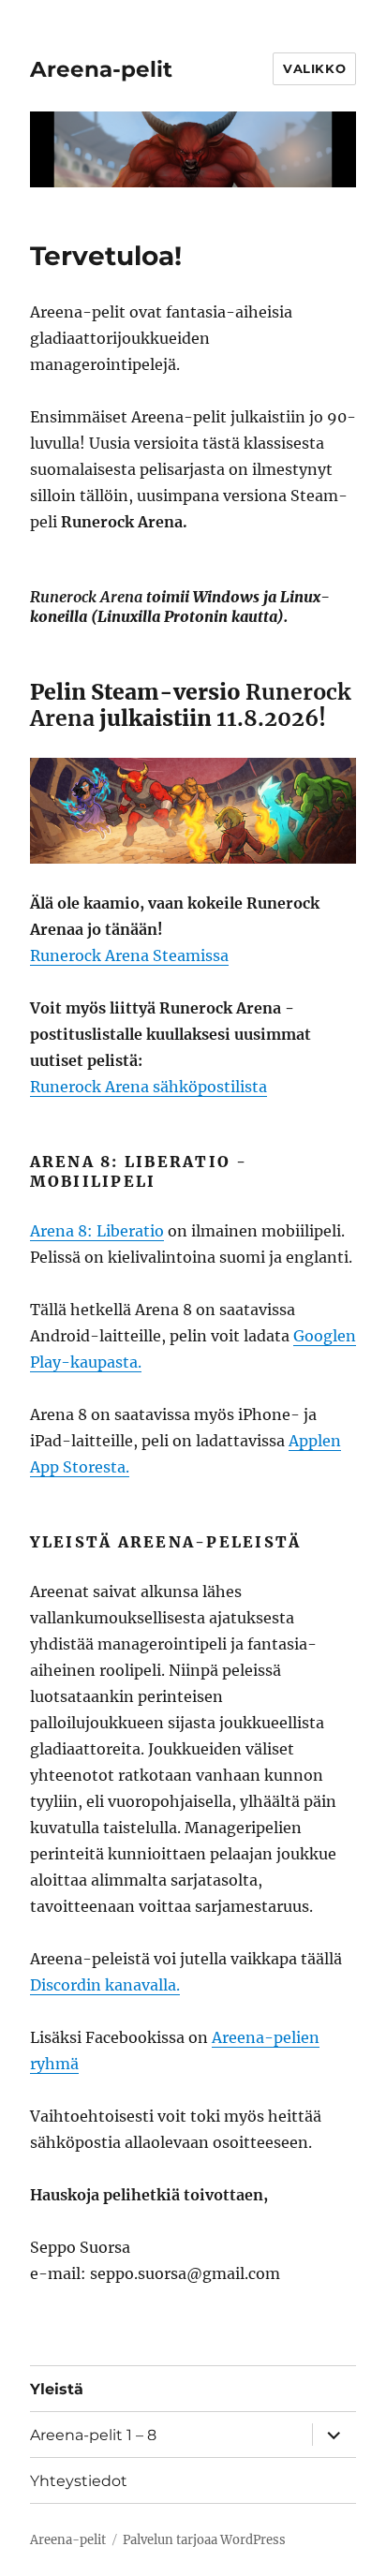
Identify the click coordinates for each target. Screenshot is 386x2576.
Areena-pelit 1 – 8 (93, 2435)
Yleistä (57, 2389)
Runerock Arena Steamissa (129, 955)
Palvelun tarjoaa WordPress (204, 2540)
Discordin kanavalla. (105, 1985)
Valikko (314, 68)
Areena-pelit (101, 69)
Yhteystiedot (79, 2481)
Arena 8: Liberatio (97, 1231)
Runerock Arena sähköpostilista (148, 1087)
